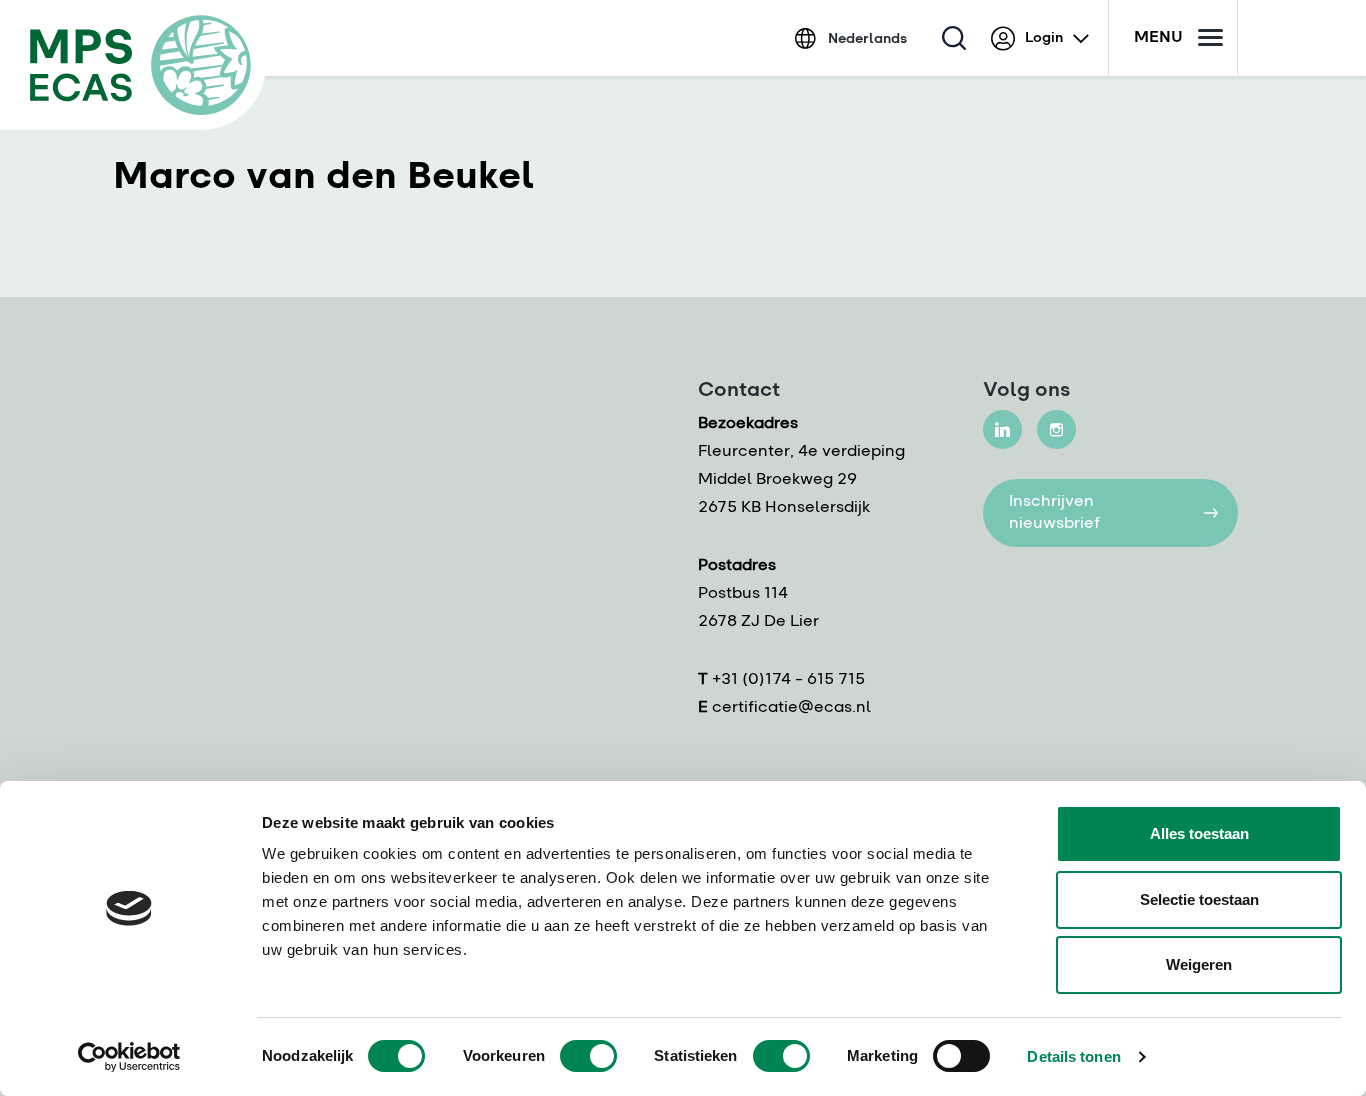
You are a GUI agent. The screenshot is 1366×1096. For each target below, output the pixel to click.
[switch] (588, 1056)
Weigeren (1199, 964)
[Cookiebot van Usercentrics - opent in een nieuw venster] (129, 1057)
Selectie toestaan (1199, 899)
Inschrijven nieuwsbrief (1054, 513)
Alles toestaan (1199, 833)
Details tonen (1073, 1056)
